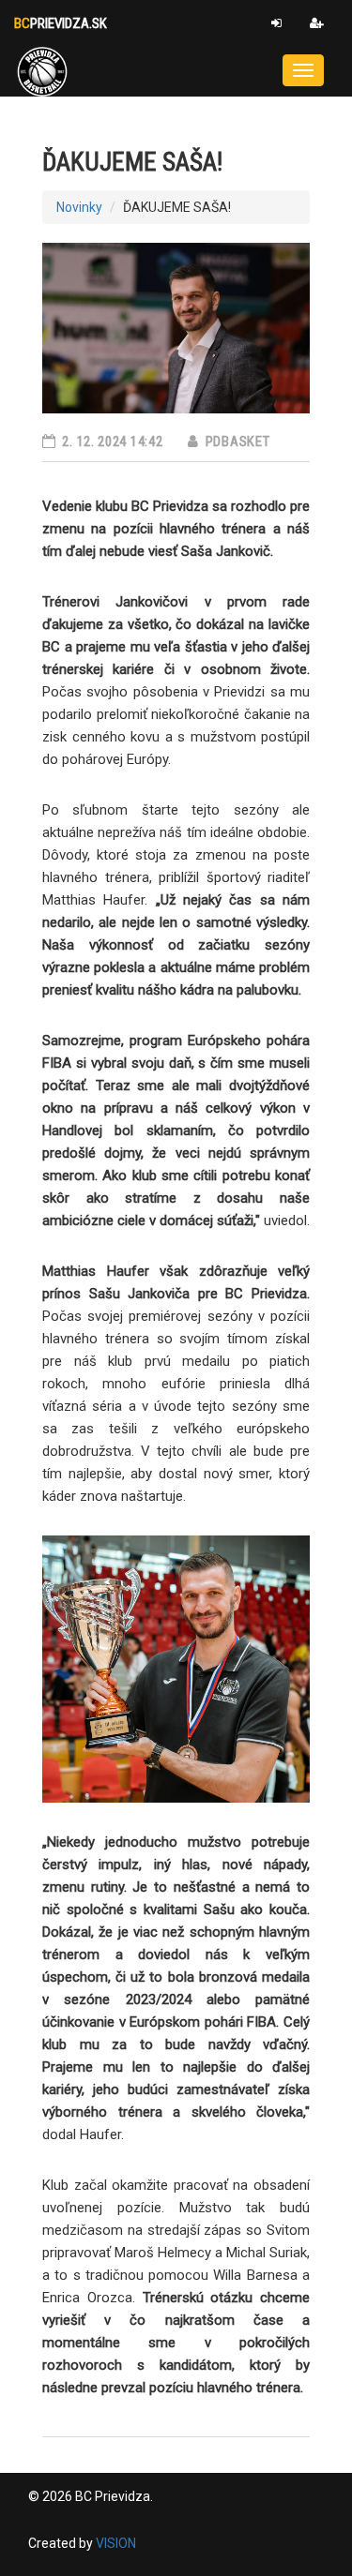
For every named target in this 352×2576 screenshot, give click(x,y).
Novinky (79, 207)
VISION (116, 2543)
